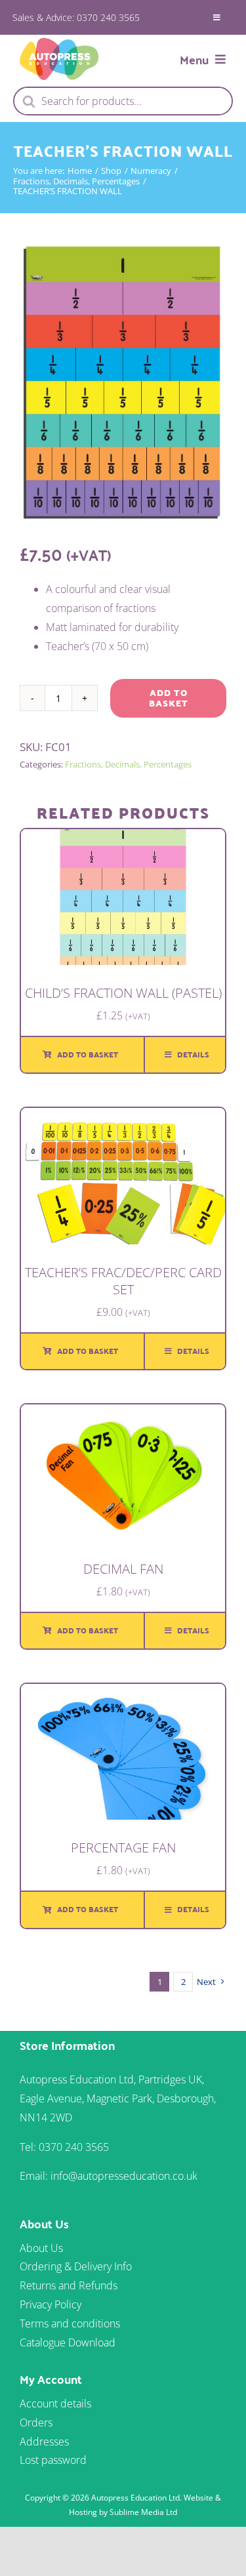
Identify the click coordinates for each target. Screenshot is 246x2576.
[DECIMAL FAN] (123, 1414)
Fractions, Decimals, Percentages (128, 764)
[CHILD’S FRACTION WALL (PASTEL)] (123, 838)
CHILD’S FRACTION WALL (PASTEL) (123, 993)
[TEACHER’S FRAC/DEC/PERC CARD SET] (123, 1117)
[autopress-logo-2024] (59, 43)
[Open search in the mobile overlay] (123, 101)
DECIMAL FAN (123, 1569)
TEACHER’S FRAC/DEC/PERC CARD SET (123, 1281)
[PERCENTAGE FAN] (123, 1693)
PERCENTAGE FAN (123, 1848)
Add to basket (169, 698)
